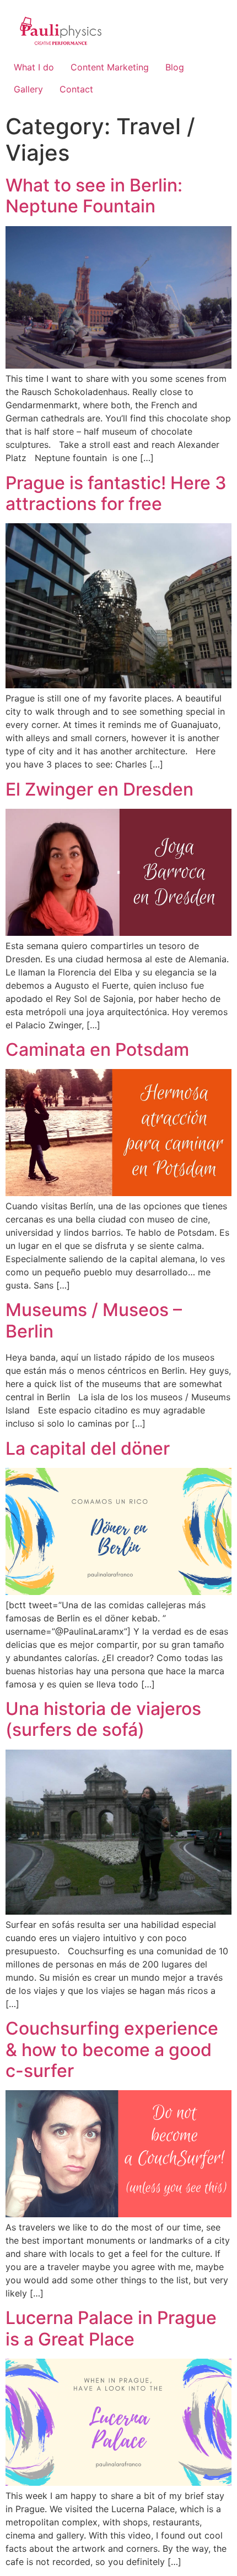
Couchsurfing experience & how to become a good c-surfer (112, 2049)
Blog (175, 67)
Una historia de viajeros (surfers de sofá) (103, 1719)
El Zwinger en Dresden (99, 789)
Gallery (28, 89)
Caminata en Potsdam (97, 1049)
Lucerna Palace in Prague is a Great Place (111, 2328)
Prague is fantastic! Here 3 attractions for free (116, 493)
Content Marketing (110, 67)
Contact (76, 89)
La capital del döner (88, 1448)
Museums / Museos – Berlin (94, 1320)
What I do (34, 67)
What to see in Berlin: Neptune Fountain (94, 196)
